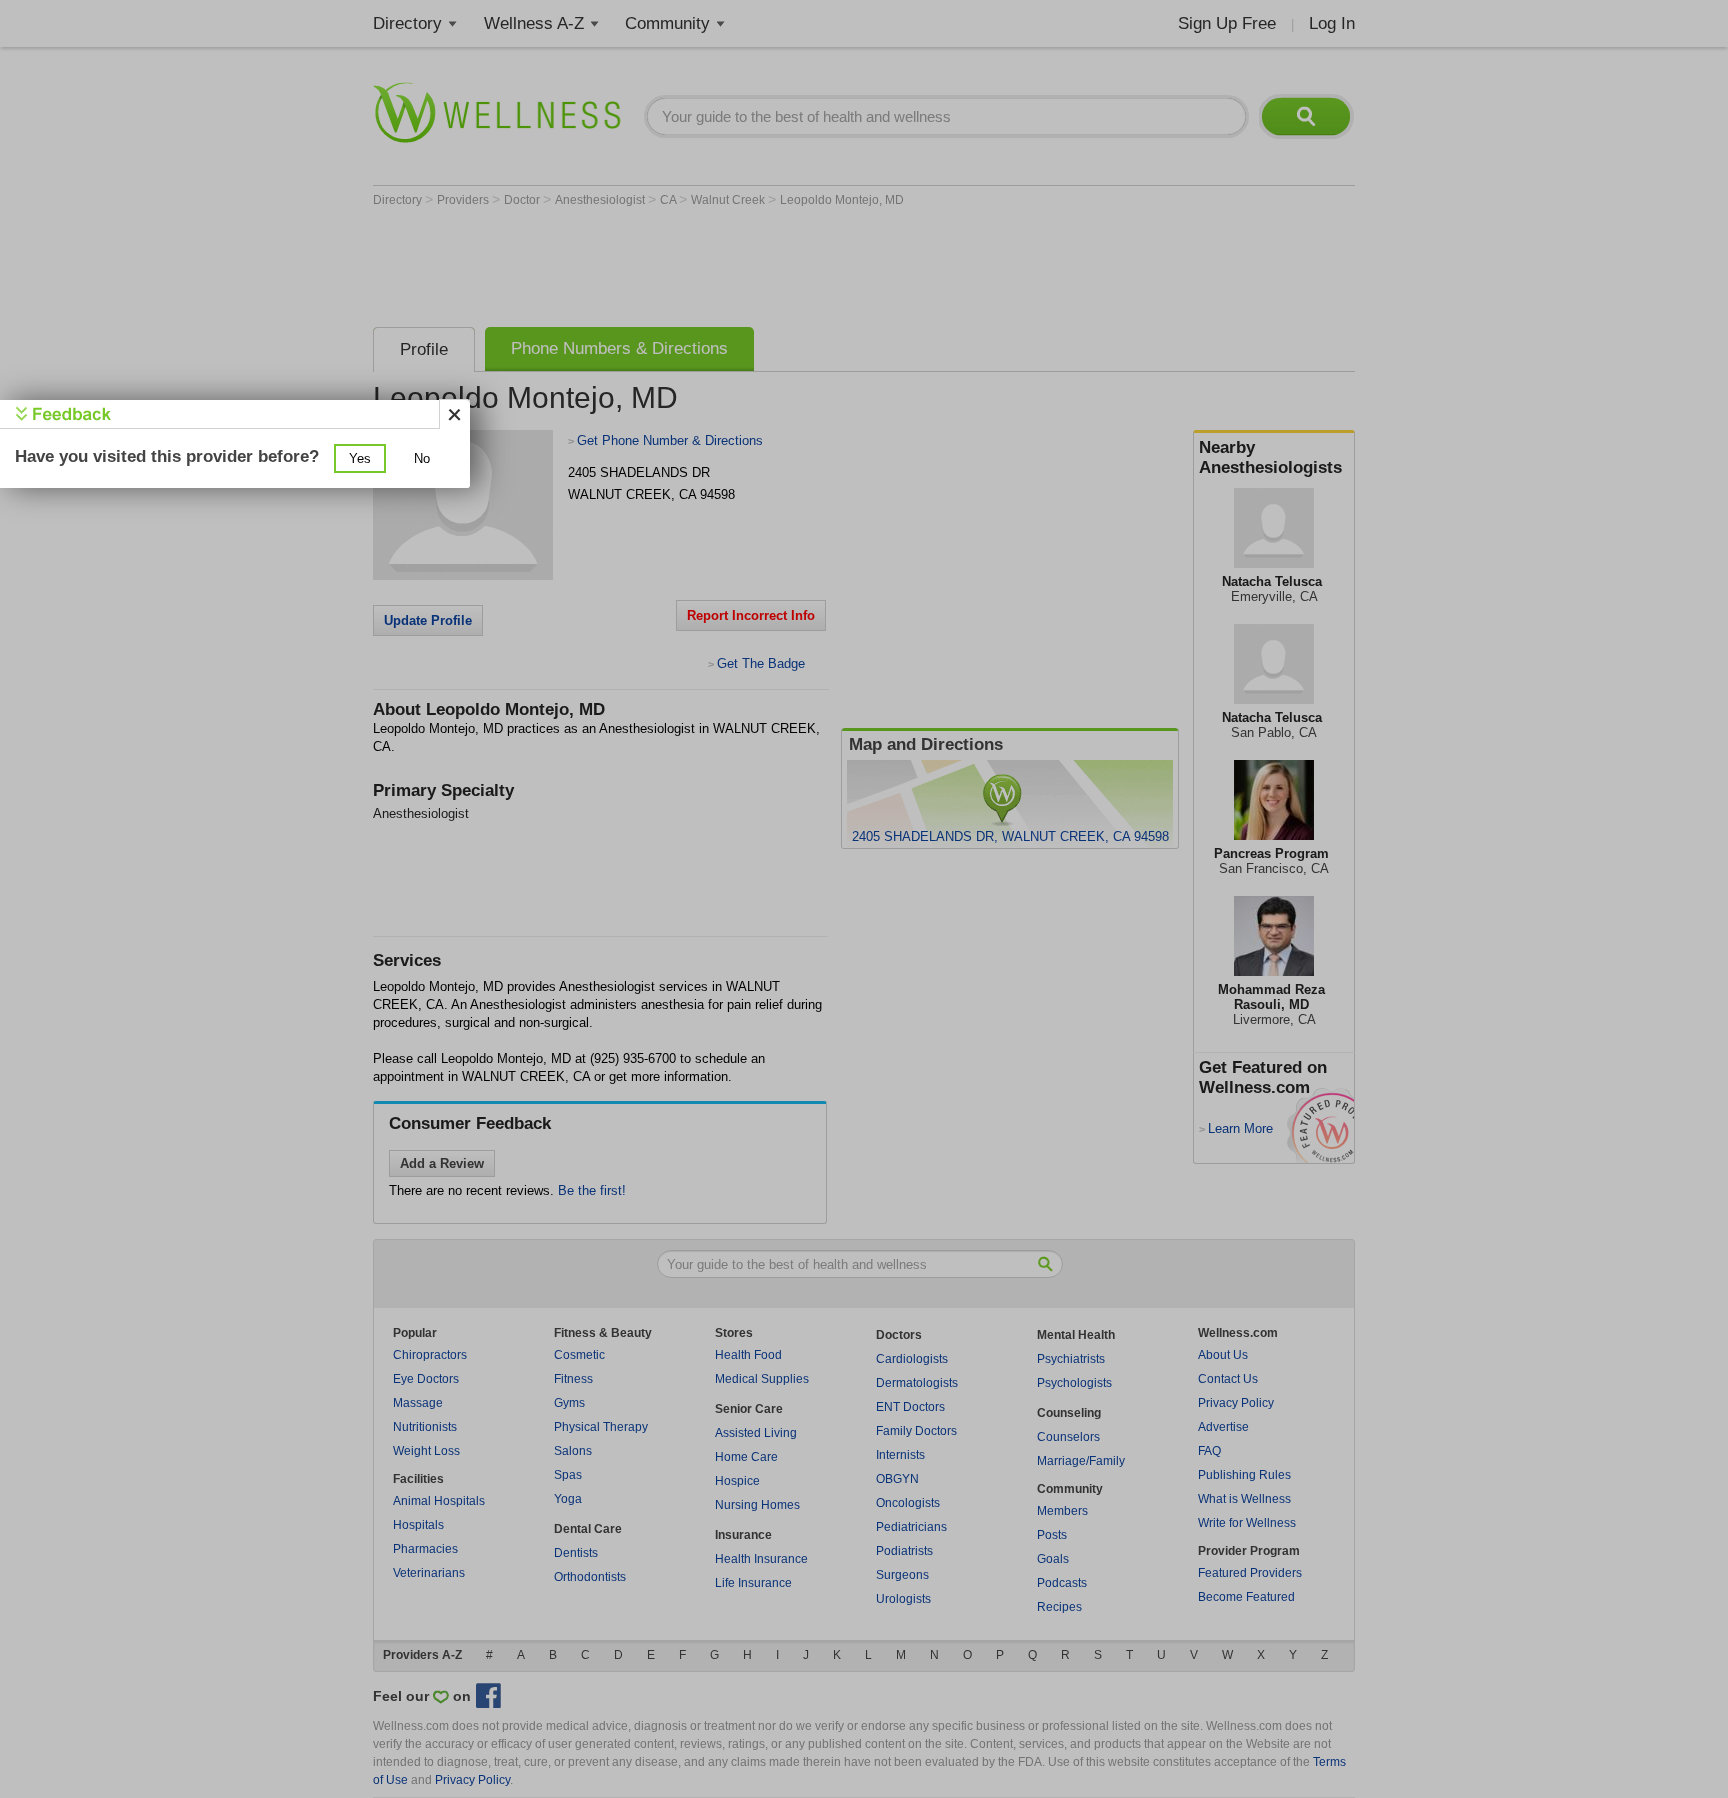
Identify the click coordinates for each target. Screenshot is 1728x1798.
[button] (360, 458)
